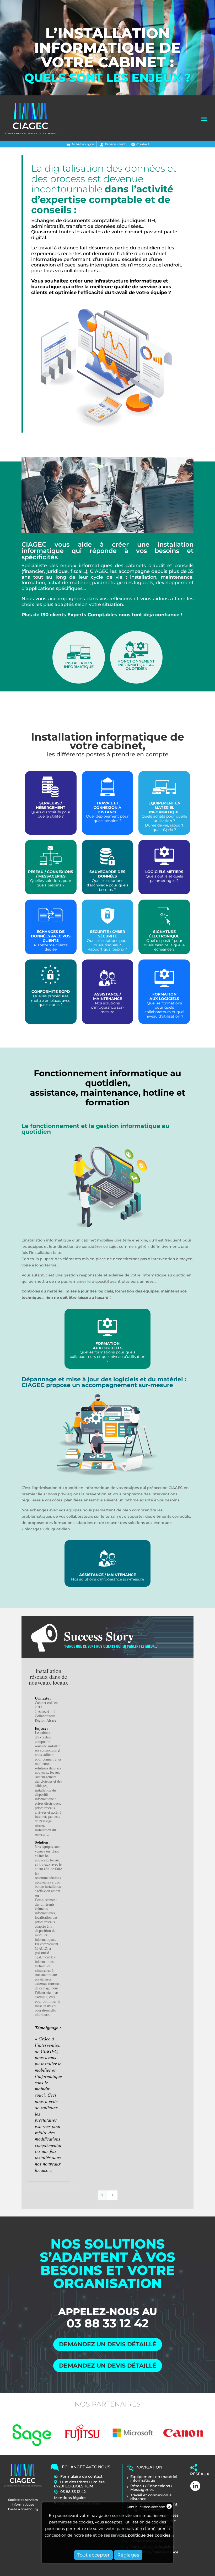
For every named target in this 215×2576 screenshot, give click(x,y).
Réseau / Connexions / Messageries (151, 2488)
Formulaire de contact (81, 2476)
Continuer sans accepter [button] (146, 2507)
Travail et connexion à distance (151, 2497)
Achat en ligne (83, 144)
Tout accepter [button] (93, 2555)
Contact (143, 144)
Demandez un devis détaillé (108, 2344)
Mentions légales (70, 2498)
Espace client (115, 144)
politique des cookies (149, 2535)
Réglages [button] (128, 2555)
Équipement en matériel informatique (154, 2478)
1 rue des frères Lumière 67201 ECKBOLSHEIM (79, 2484)
